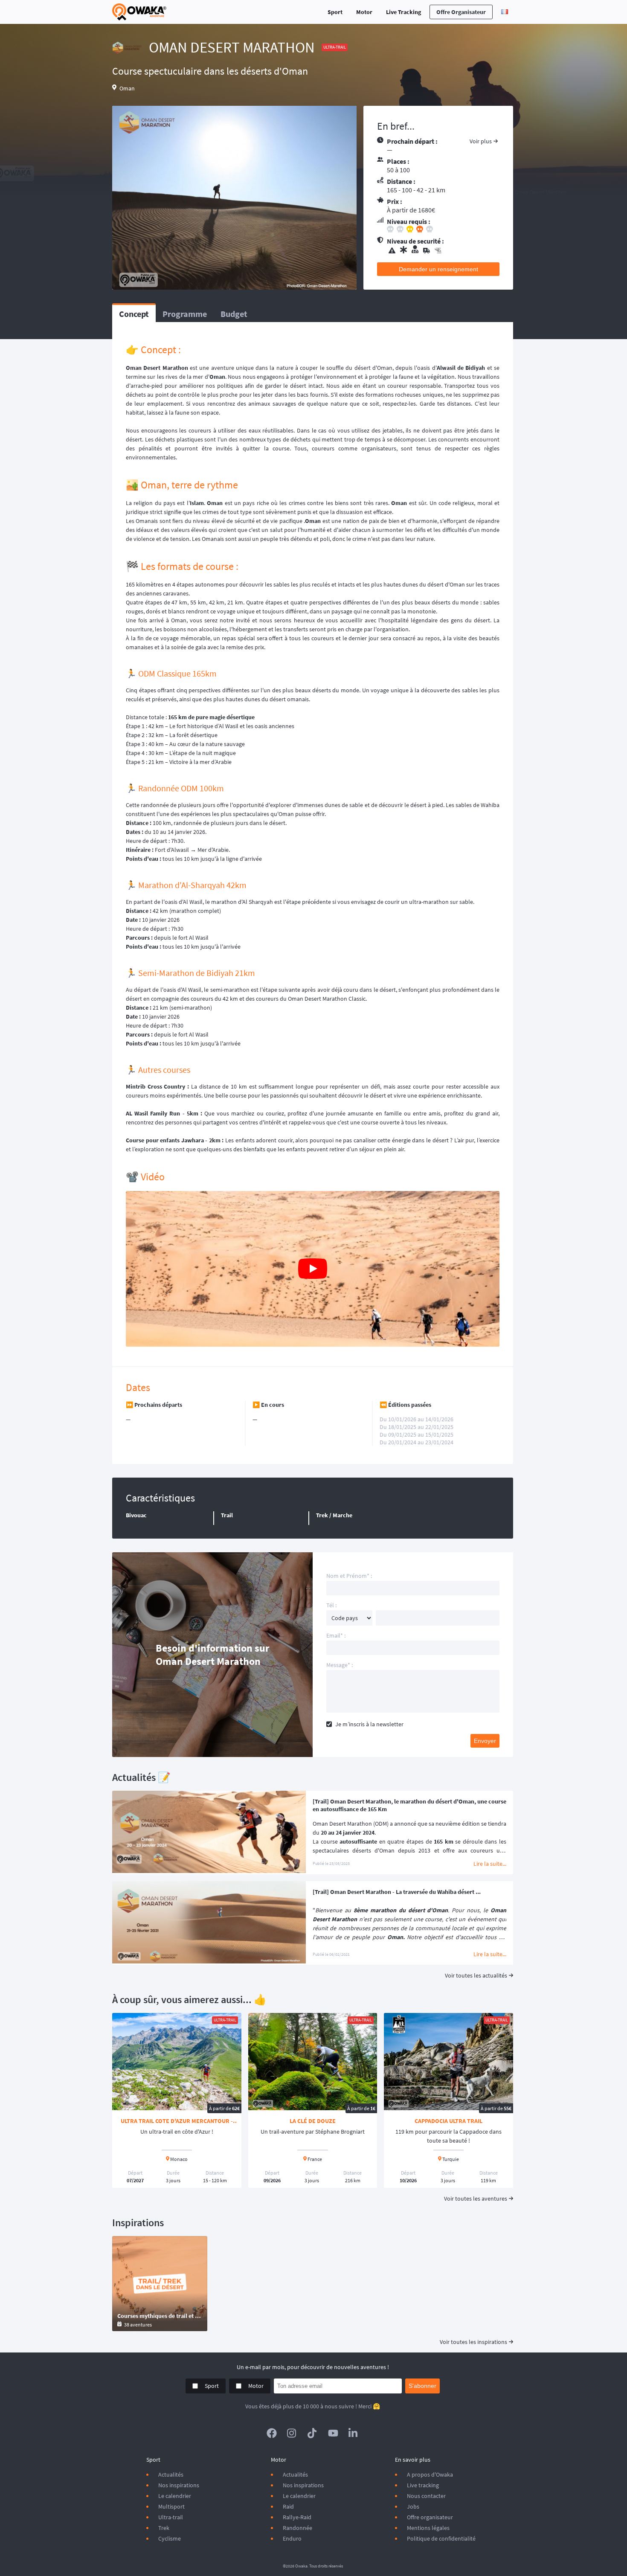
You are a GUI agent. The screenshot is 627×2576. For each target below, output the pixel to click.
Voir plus (481, 141)
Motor (364, 12)
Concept (134, 314)
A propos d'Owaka (430, 2474)
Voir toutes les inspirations (473, 2342)
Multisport (171, 2506)
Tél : (331, 1605)
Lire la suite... (490, 1864)
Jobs (413, 2506)
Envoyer (485, 1741)
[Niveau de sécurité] (443, 250)
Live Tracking (403, 12)
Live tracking (423, 2485)
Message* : (340, 1665)
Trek (164, 2528)
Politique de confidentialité (441, 2538)
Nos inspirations (179, 2485)
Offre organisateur (461, 12)
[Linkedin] (354, 2433)
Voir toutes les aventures (476, 2198)
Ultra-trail (171, 2517)
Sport (335, 12)
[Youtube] (333, 2433)
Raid (288, 2506)
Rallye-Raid (297, 2517)
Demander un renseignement (438, 269)
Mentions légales (428, 2528)
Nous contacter (426, 2496)
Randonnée (298, 2528)
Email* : (336, 1635)
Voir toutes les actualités (476, 1975)
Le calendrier (175, 2496)
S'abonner (422, 2386)
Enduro (292, 2538)
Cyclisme (170, 2538)
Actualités (171, 2474)
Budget (234, 314)
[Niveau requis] (443, 230)
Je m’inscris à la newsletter (369, 1724)
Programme (185, 314)
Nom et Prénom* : (349, 1576)
